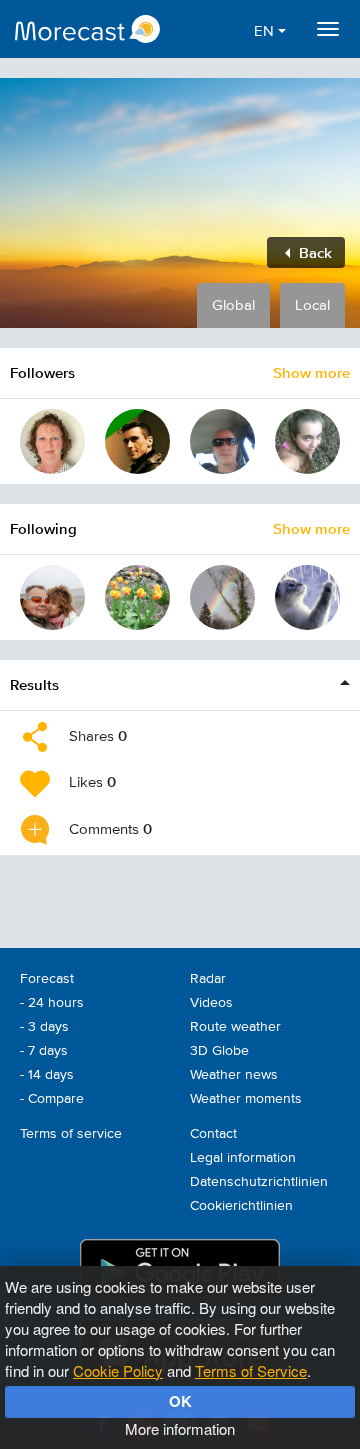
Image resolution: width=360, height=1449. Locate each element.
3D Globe (219, 1051)
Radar (208, 979)
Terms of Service (251, 1370)
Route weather (235, 1027)
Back (313, 252)
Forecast (47, 979)
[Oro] (307, 441)
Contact (213, 1134)
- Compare (52, 1099)
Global (233, 305)
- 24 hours (52, 1003)
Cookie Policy (118, 1370)
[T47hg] (137, 597)
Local (312, 305)
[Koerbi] (52, 597)
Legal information (243, 1158)
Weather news (234, 1075)
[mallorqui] (222, 441)
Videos (211, 1003)
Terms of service (71, 1134)
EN (266, 31)
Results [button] (34, 684)
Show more (311, 372)
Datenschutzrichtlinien (259, 1182)
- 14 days (47, 1075)
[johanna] (52, 441)
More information (180, 1428)
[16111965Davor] (222, 597)
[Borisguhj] (307, 597)
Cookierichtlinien (241, 1206)
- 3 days (44, 1027)
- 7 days (44, 1051)
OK (180, 1401)
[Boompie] (137, 441)
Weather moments (246, 1099)
